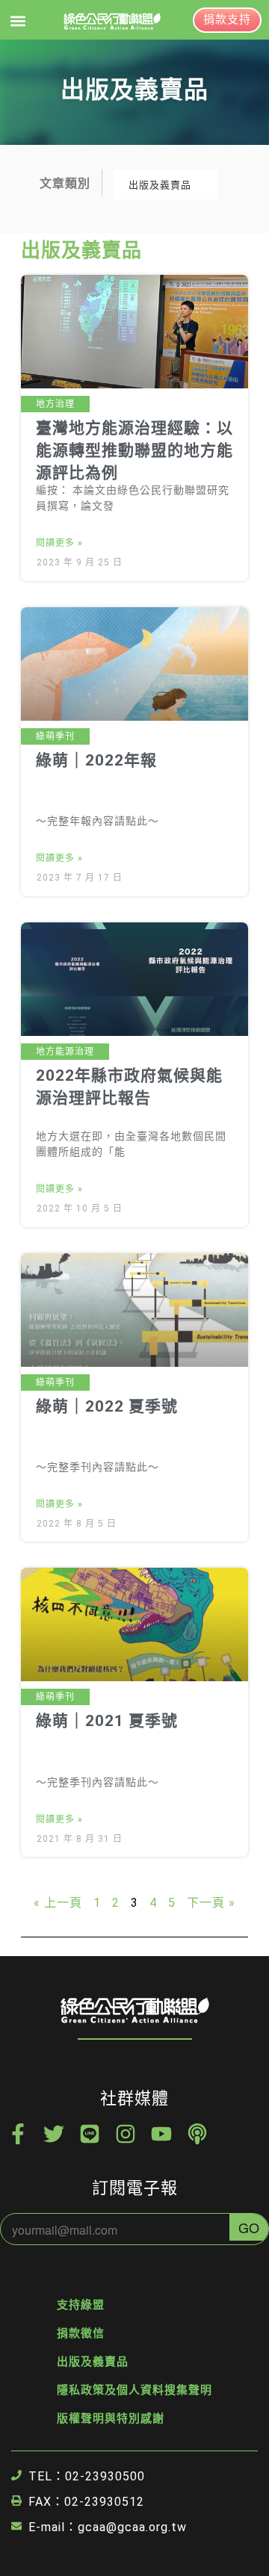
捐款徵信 (81, 2333)
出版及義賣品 (93, 2362)
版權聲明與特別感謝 (111, 2418)
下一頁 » (211, 1903)
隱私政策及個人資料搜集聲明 (134, 2390)
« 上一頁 (58, 1903)
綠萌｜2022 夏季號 (107, 1406)
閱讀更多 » (59, 543)
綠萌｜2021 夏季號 (107, 1721)
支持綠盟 (81, 2305)
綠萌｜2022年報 (96, 760)
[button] (18, 21)
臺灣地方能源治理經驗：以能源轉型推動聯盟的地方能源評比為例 (134, 450)
